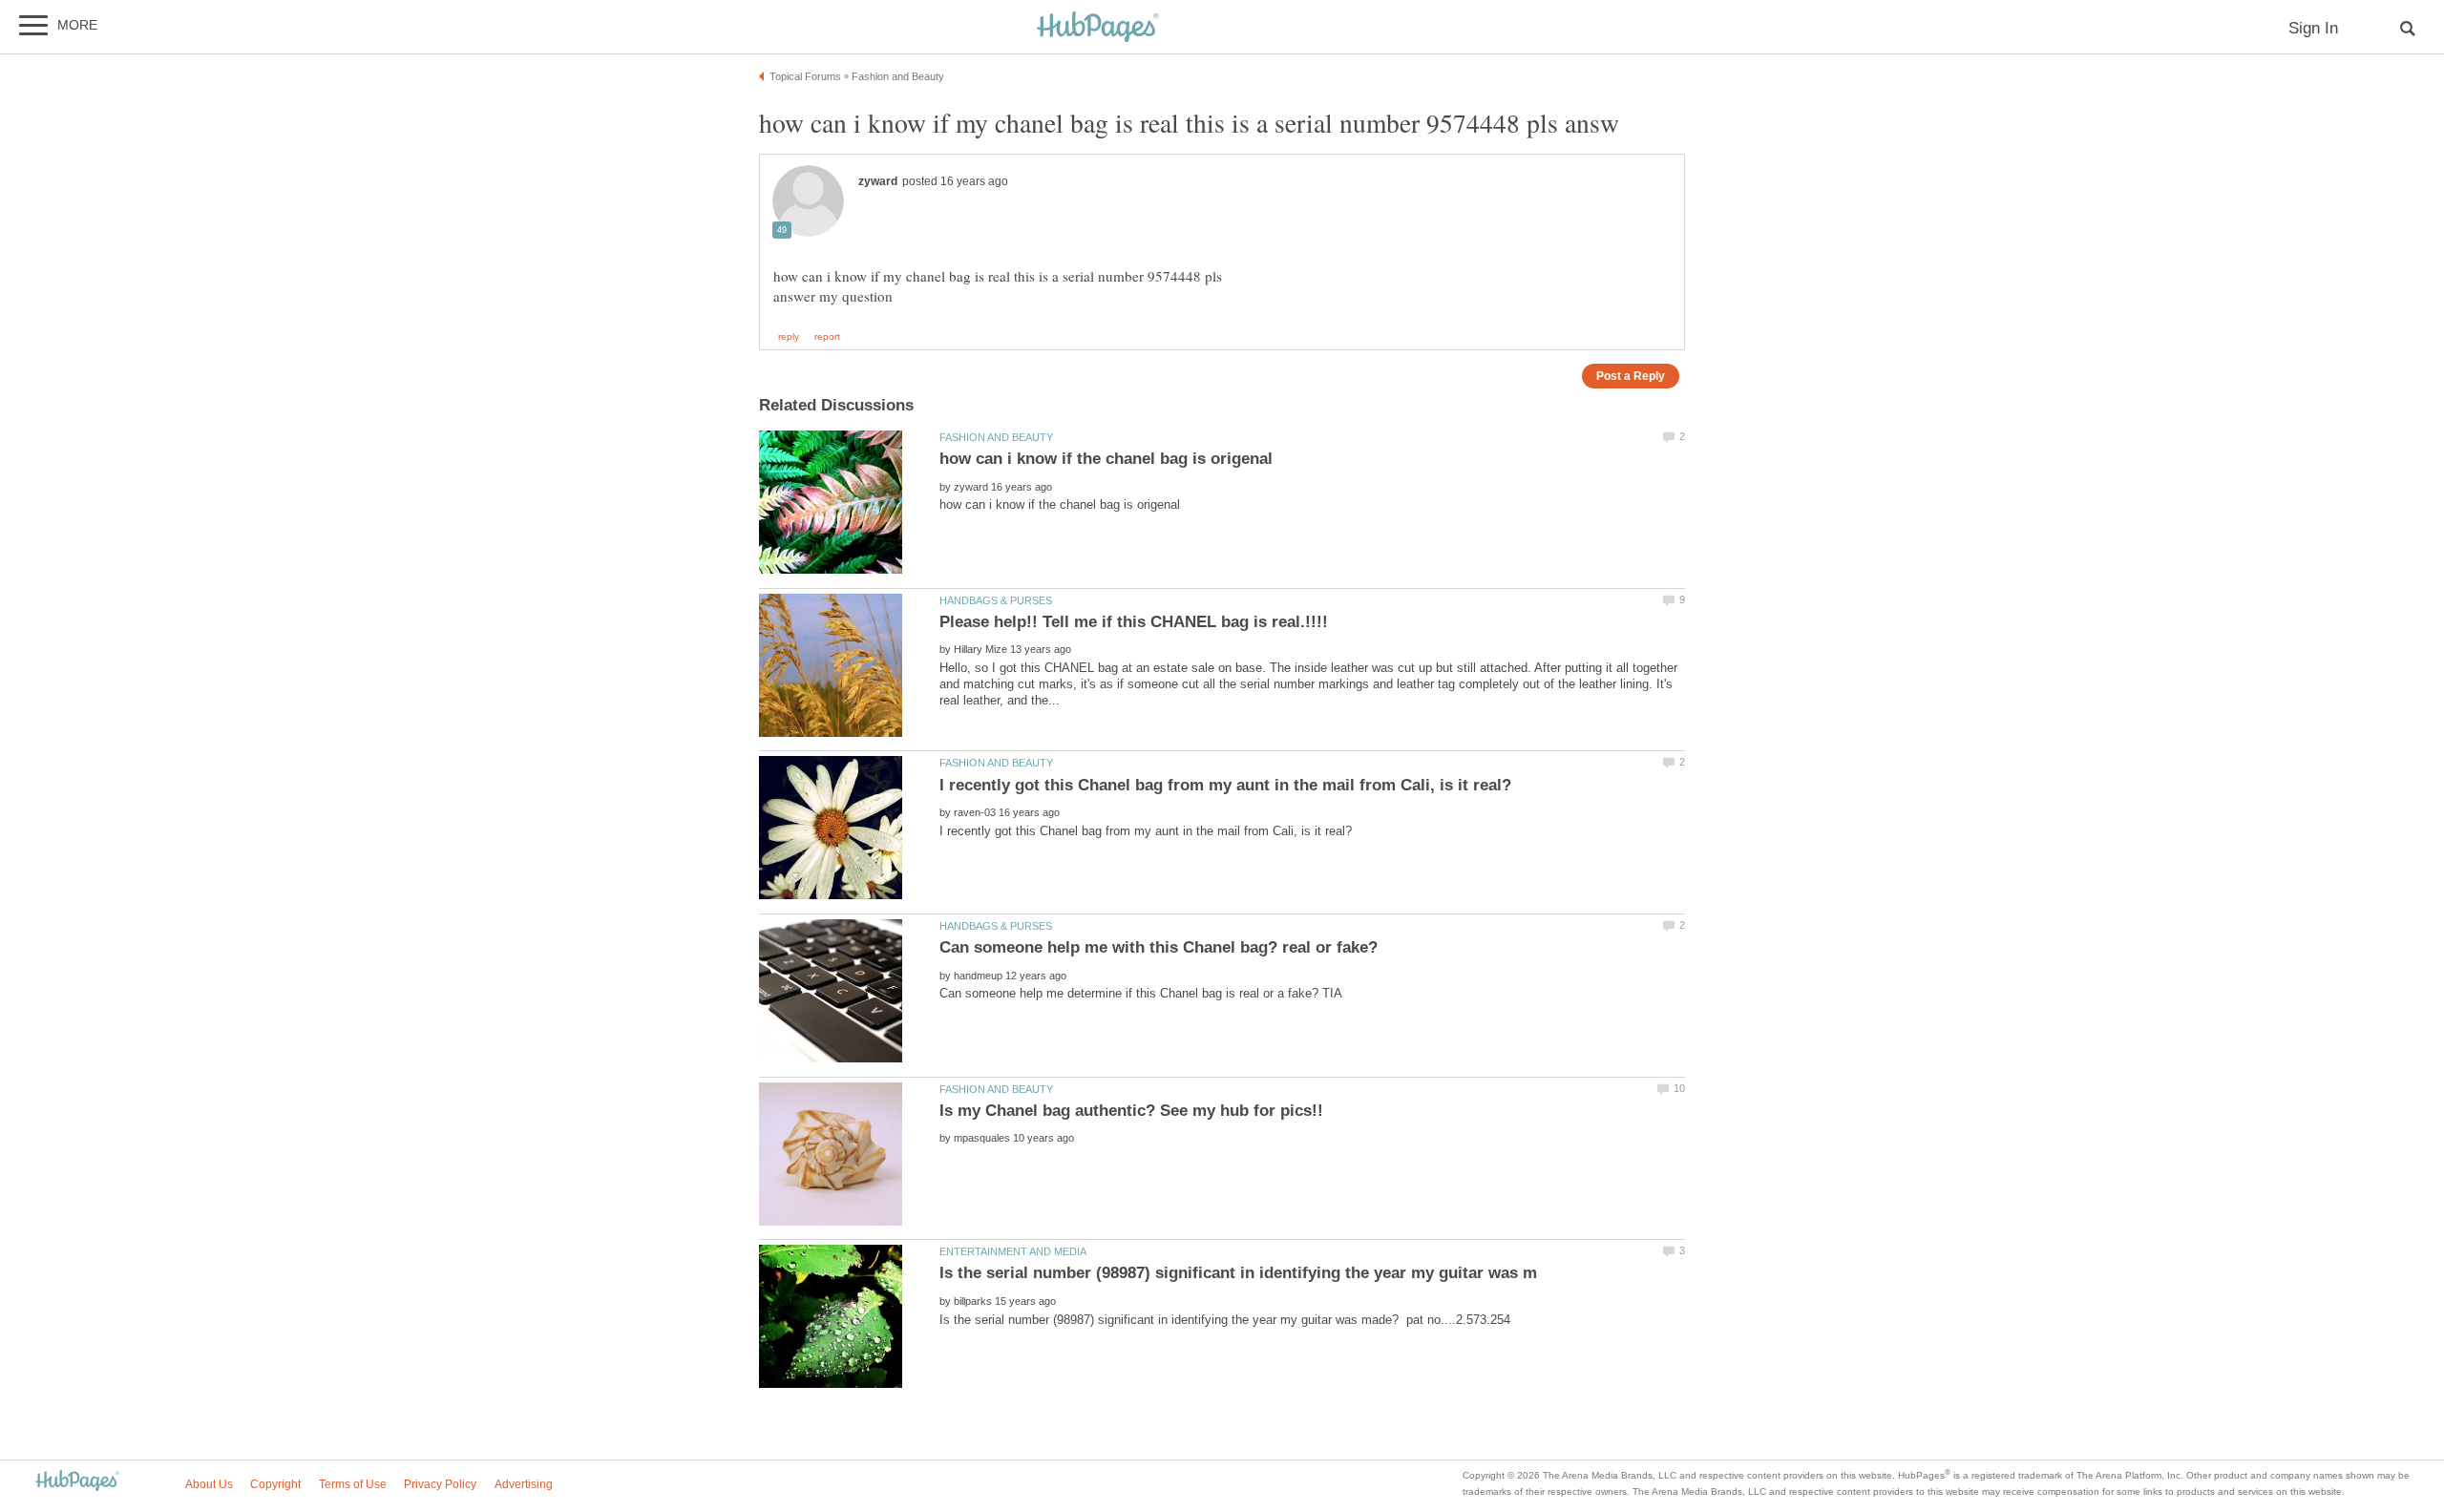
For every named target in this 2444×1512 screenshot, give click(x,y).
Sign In (2313, 28)
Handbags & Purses (996, 600)
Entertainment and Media (1013, 1251)
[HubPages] (1098, 28)
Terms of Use (353, 1484)
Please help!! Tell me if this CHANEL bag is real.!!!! (1134, 622)
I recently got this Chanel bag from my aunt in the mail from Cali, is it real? (1225, 785)
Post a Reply (1631, 376)
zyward (878, 181)
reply (789, 337)
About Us (209, 1484)
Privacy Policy (440, 1484)
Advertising (524, 1484)
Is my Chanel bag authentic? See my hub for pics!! (1131, 1111)
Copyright (275, 1484)
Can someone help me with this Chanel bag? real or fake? (1159, 947)
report (827, 337)
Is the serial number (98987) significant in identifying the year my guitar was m (1238, 1273)
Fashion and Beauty (996, 437)
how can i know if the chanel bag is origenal (1106, 459)
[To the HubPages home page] (77, 1482)
